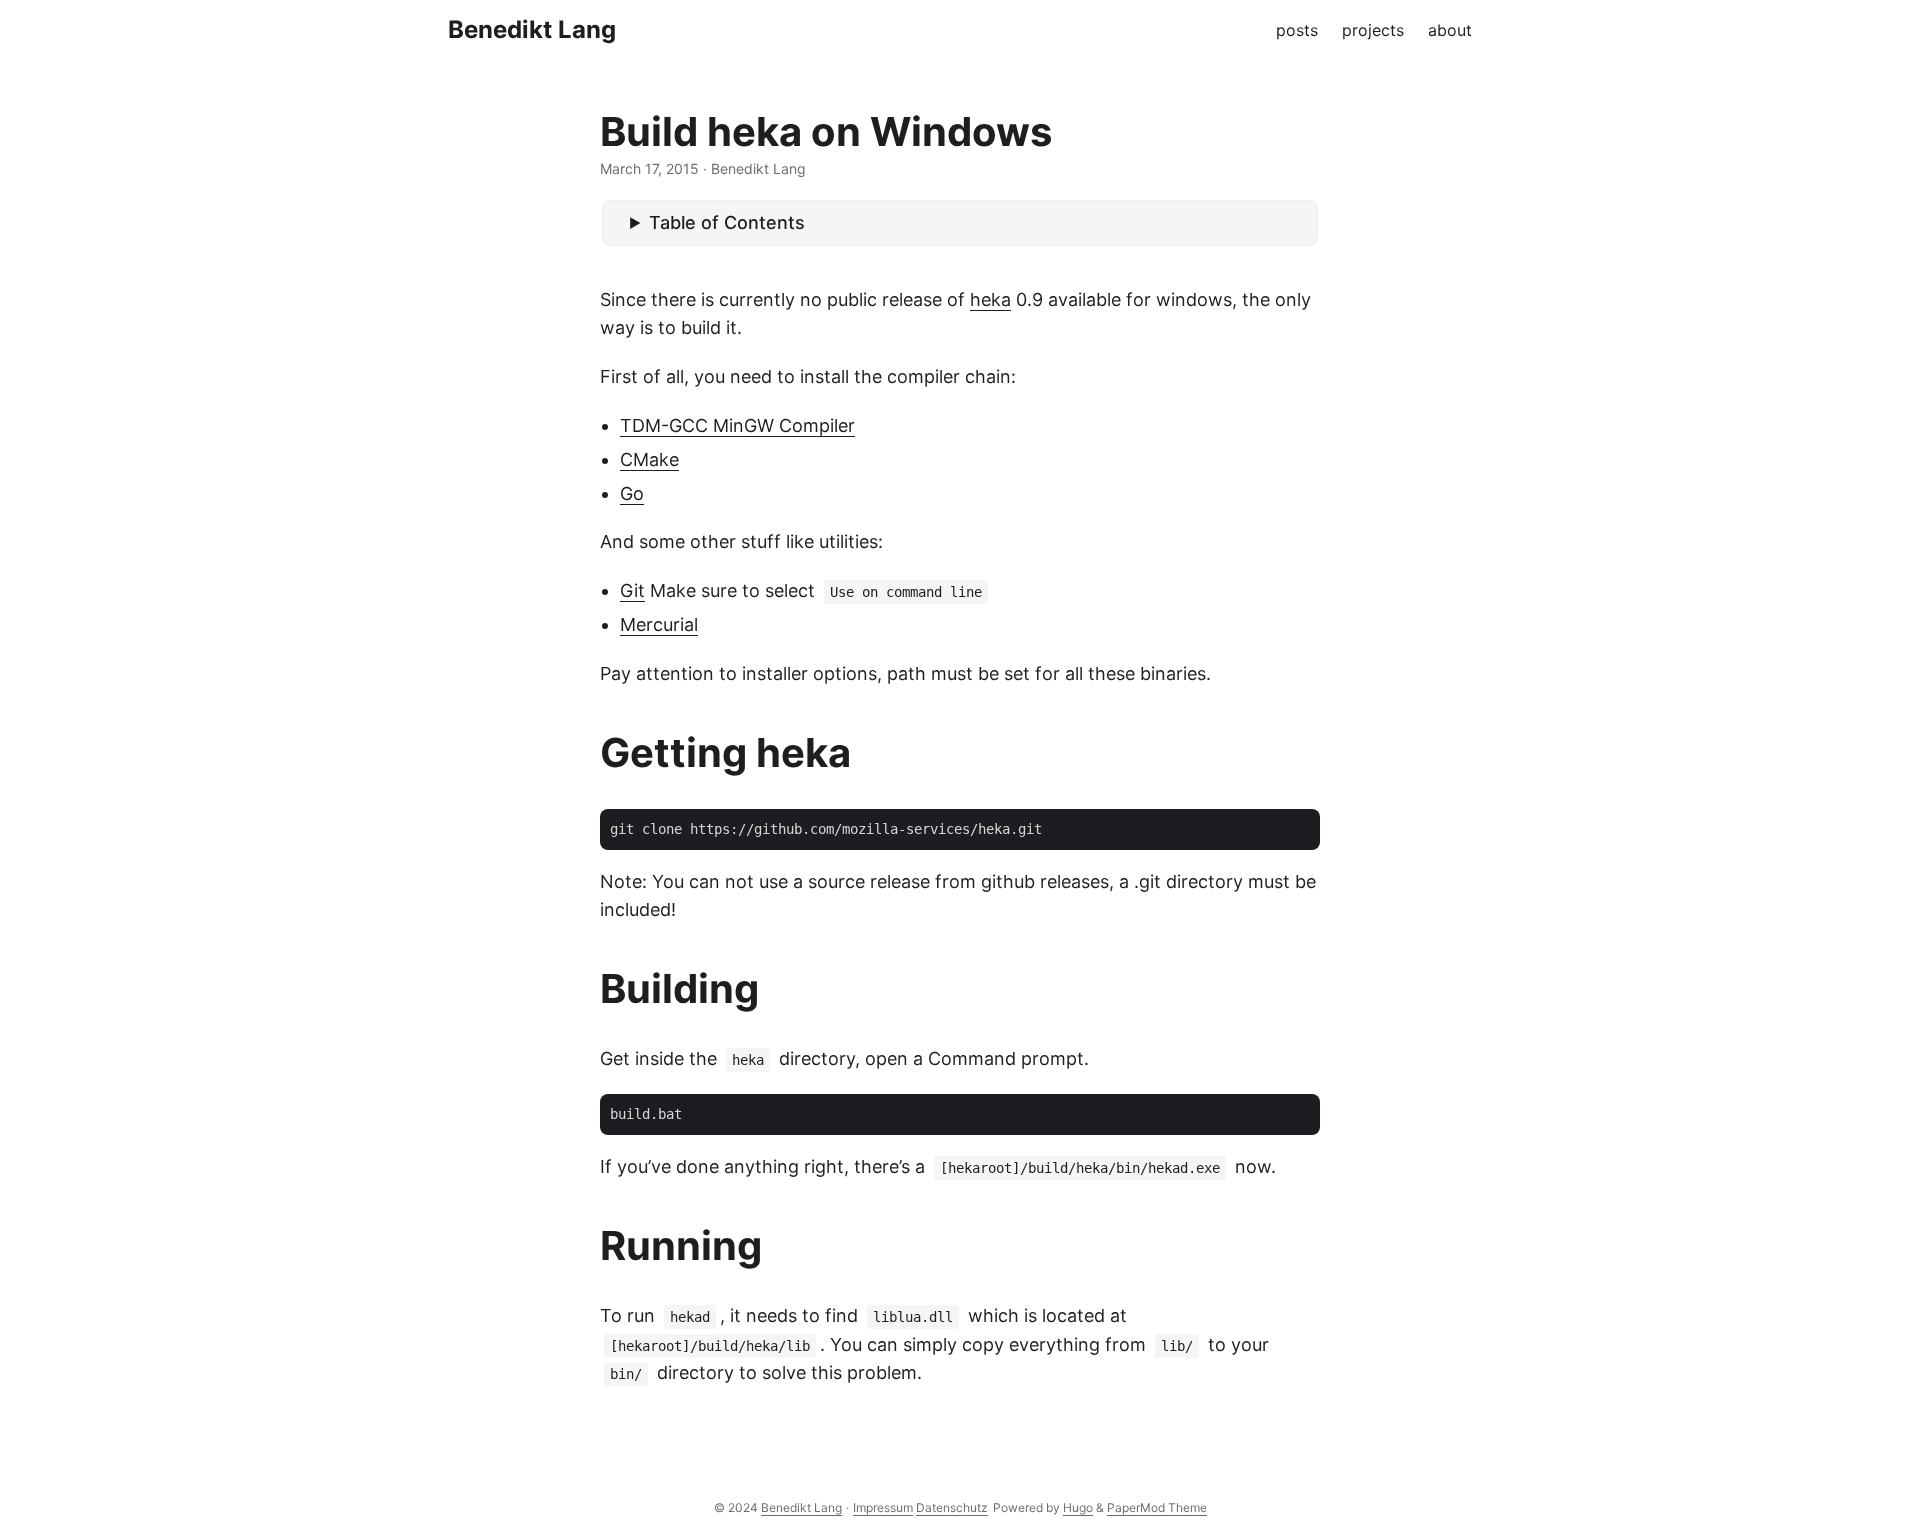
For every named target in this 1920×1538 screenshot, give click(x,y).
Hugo (1078, 1507)
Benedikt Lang (532, 29)
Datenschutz (952, 1507)
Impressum (883, 1507)
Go (632, 493)
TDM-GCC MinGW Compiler (737, 425)
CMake (649, 459)
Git (632, 590)
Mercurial (659, 624)
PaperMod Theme (1157, 1507)
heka (990, 299)
